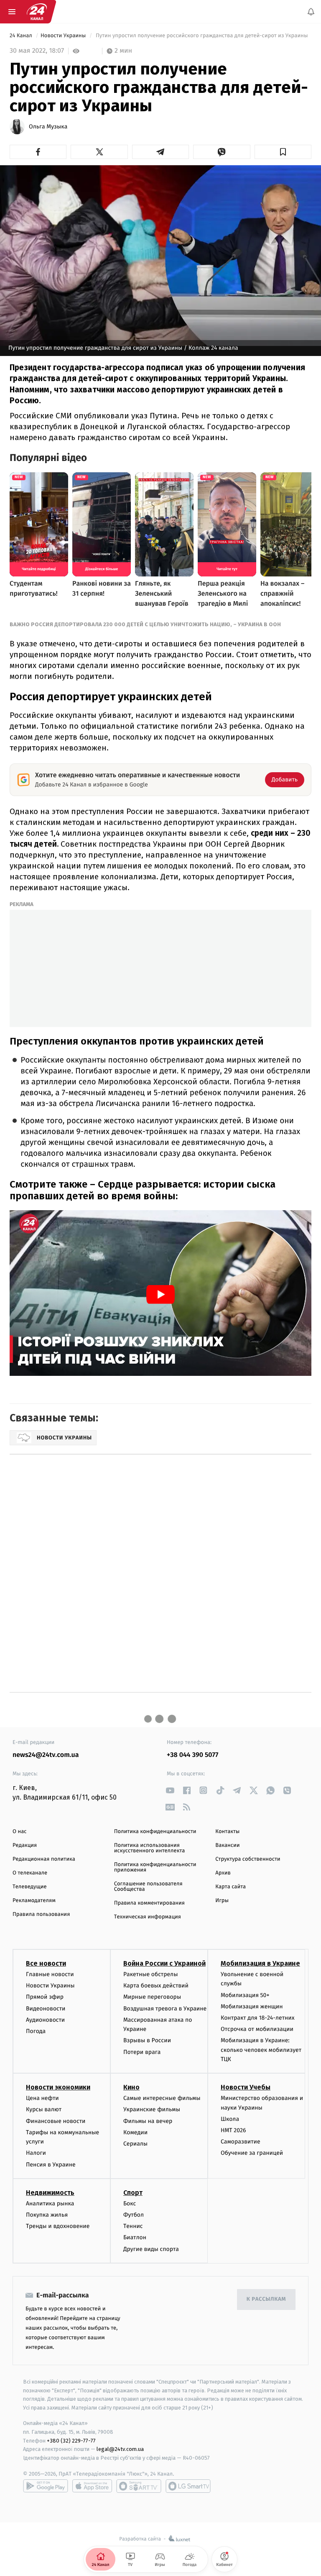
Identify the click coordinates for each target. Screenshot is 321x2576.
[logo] (37, 12)
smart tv (139, 2486)
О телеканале (30, 1873)
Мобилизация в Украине (260, 1963)
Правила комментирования (149, 1903)
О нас (19, 1832)
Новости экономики (58, 2088)
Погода (36, 2031)
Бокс (130, 2203)
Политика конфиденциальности (155, 1832)
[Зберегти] (283, 152)
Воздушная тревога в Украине (165, 2009)
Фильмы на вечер (148, 2121)
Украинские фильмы (152, 2110)
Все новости (46, 1963)
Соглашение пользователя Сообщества (148, 1887)
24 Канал (22, 36)
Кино (131, 2088)
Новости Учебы (246, 2088)
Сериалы (135, 2144)
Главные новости (50, 1974)
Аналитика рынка (50, 2203)
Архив (223, 1873)
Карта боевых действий (156, 1986)
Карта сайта (231, 1887)
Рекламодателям (34, 1901)
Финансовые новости (56, 2121)
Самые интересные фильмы (162, 2098)
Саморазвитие (241, 2142)
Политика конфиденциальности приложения (155, 1867)
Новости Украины (64, 36)
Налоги (36, 2153)
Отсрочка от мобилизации (257, 2029)
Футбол (134, 2215)
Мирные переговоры (152, 1997)
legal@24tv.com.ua (120, 2449)
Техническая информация (148, 1917)
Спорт (133, 2193)
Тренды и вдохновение (58, 2226)
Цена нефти (42, 2098)
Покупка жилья (47, 2215)
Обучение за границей (252, 2153)
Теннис (133, 2226)
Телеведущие (30, 1887)
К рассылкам (266, 2300)
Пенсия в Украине (51, 2165)
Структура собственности (248, 1859)
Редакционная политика (44, 1859)
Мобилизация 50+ (245, 1995)
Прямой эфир (45, 1997)
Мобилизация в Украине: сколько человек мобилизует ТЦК (261, 2050)
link (170, 1790)
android (46, 2486)
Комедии (135, 2132)
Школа (230, 2119)
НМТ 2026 (233, 2130)
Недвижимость (50, 2193)
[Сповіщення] (311, 12)
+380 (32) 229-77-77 (71, 2441)
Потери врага (142, 2052)
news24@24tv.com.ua (46, 1755)
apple (92, 2486)
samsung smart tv (188, 2486)
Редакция (25, 1845)
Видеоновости (46, 2009)
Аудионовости (45, 2020)
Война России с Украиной (164, 1963)
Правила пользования (41, 1914)
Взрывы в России (147, 2041)
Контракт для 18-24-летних (258, 2018)
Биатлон (135, 2238)
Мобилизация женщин (252, 2006)
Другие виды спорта (151, 2249)
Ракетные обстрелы (150, 1974)
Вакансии (227, 1845)
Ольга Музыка (48, 127)
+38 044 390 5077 (192, 1755)
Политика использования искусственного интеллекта (150, 1848)
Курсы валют (44, 2110)
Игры (222, 1901)
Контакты (227, 1832)
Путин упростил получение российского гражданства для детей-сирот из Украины (202, 36)
